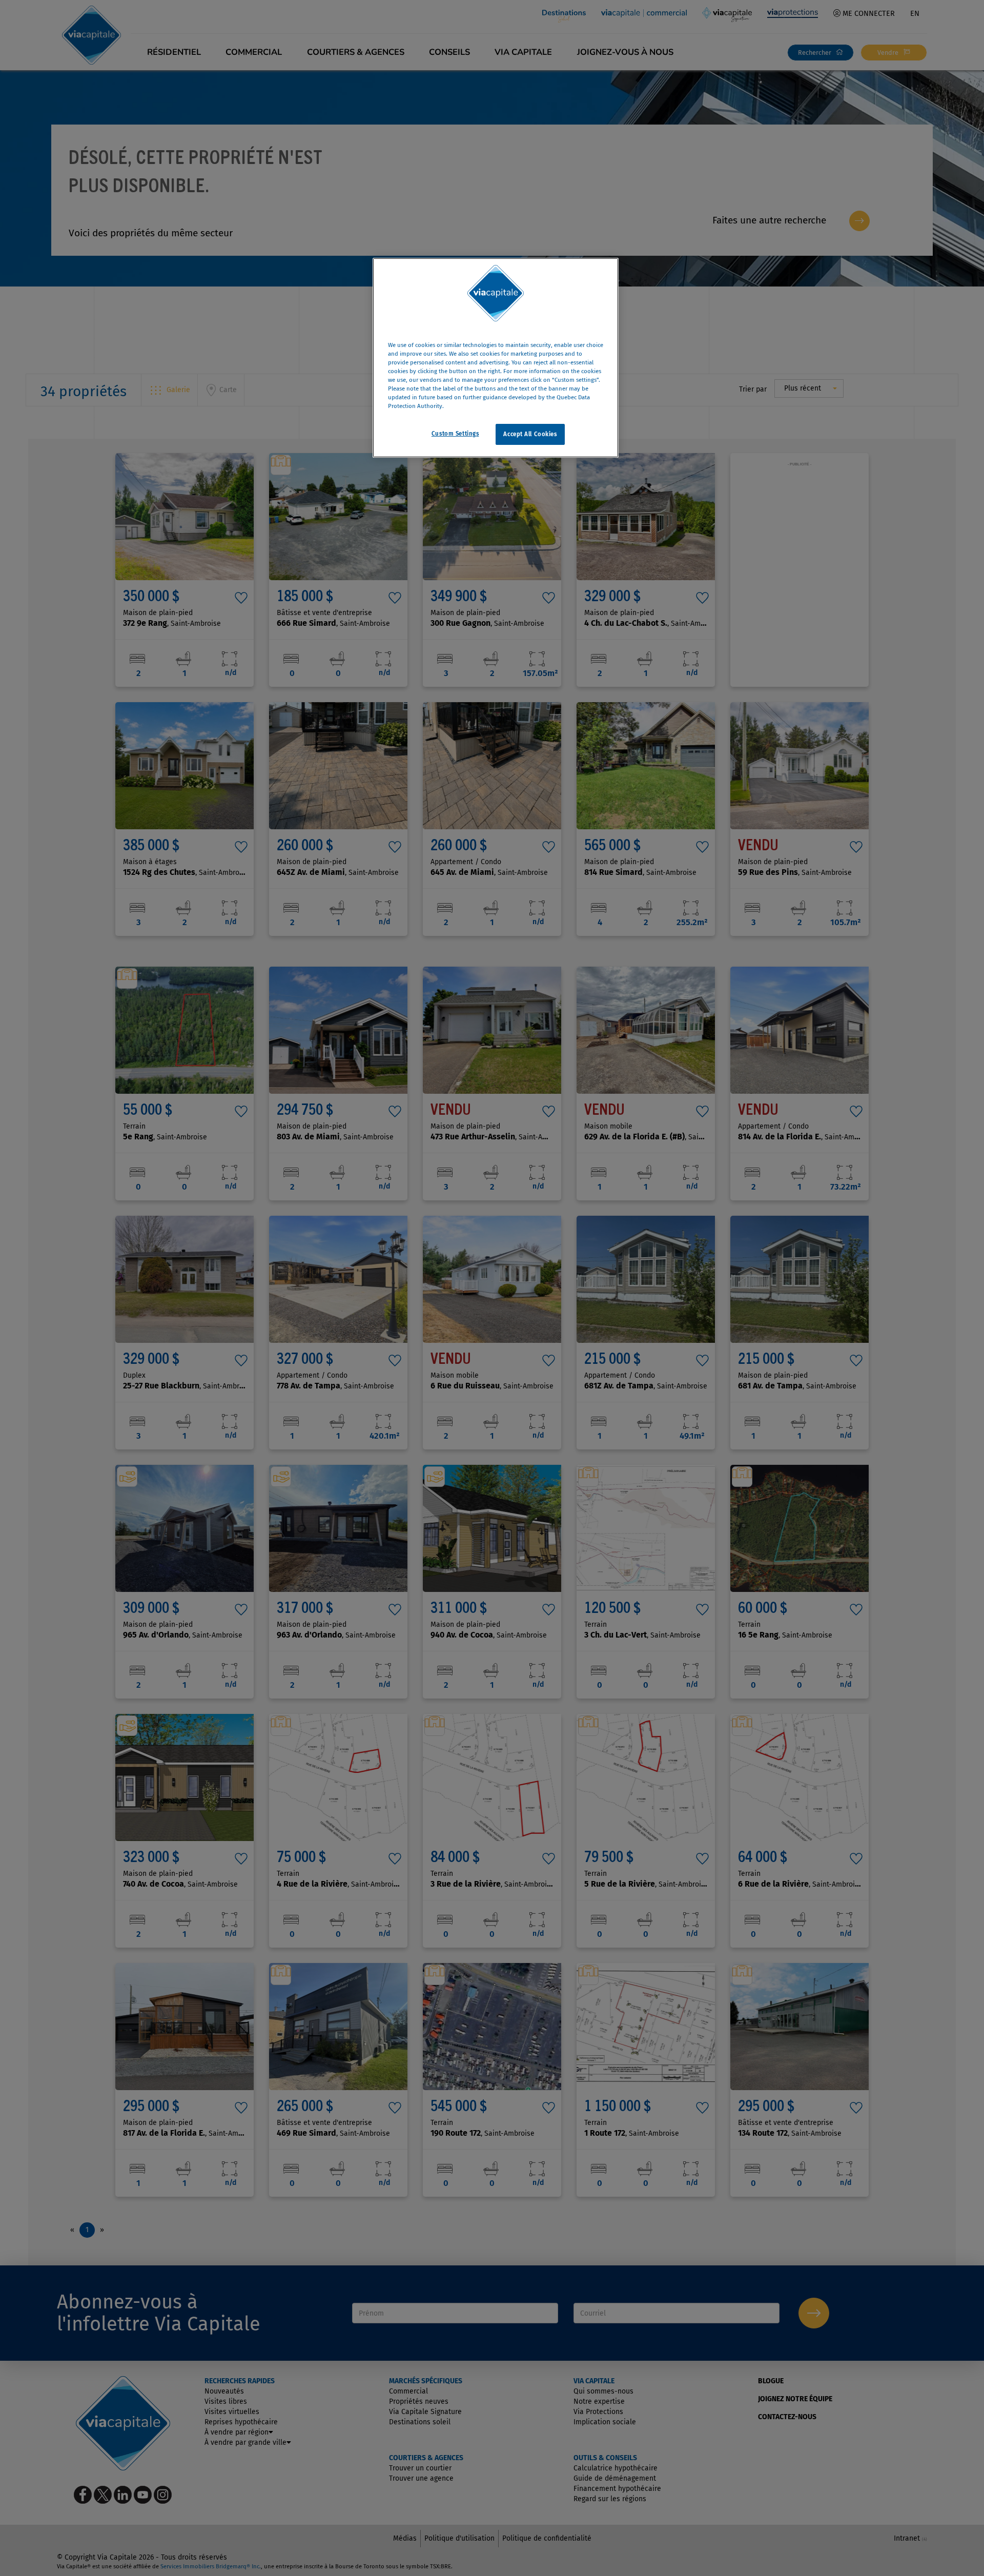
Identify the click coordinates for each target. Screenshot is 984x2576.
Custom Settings (455, 433)
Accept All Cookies (530, 434)
